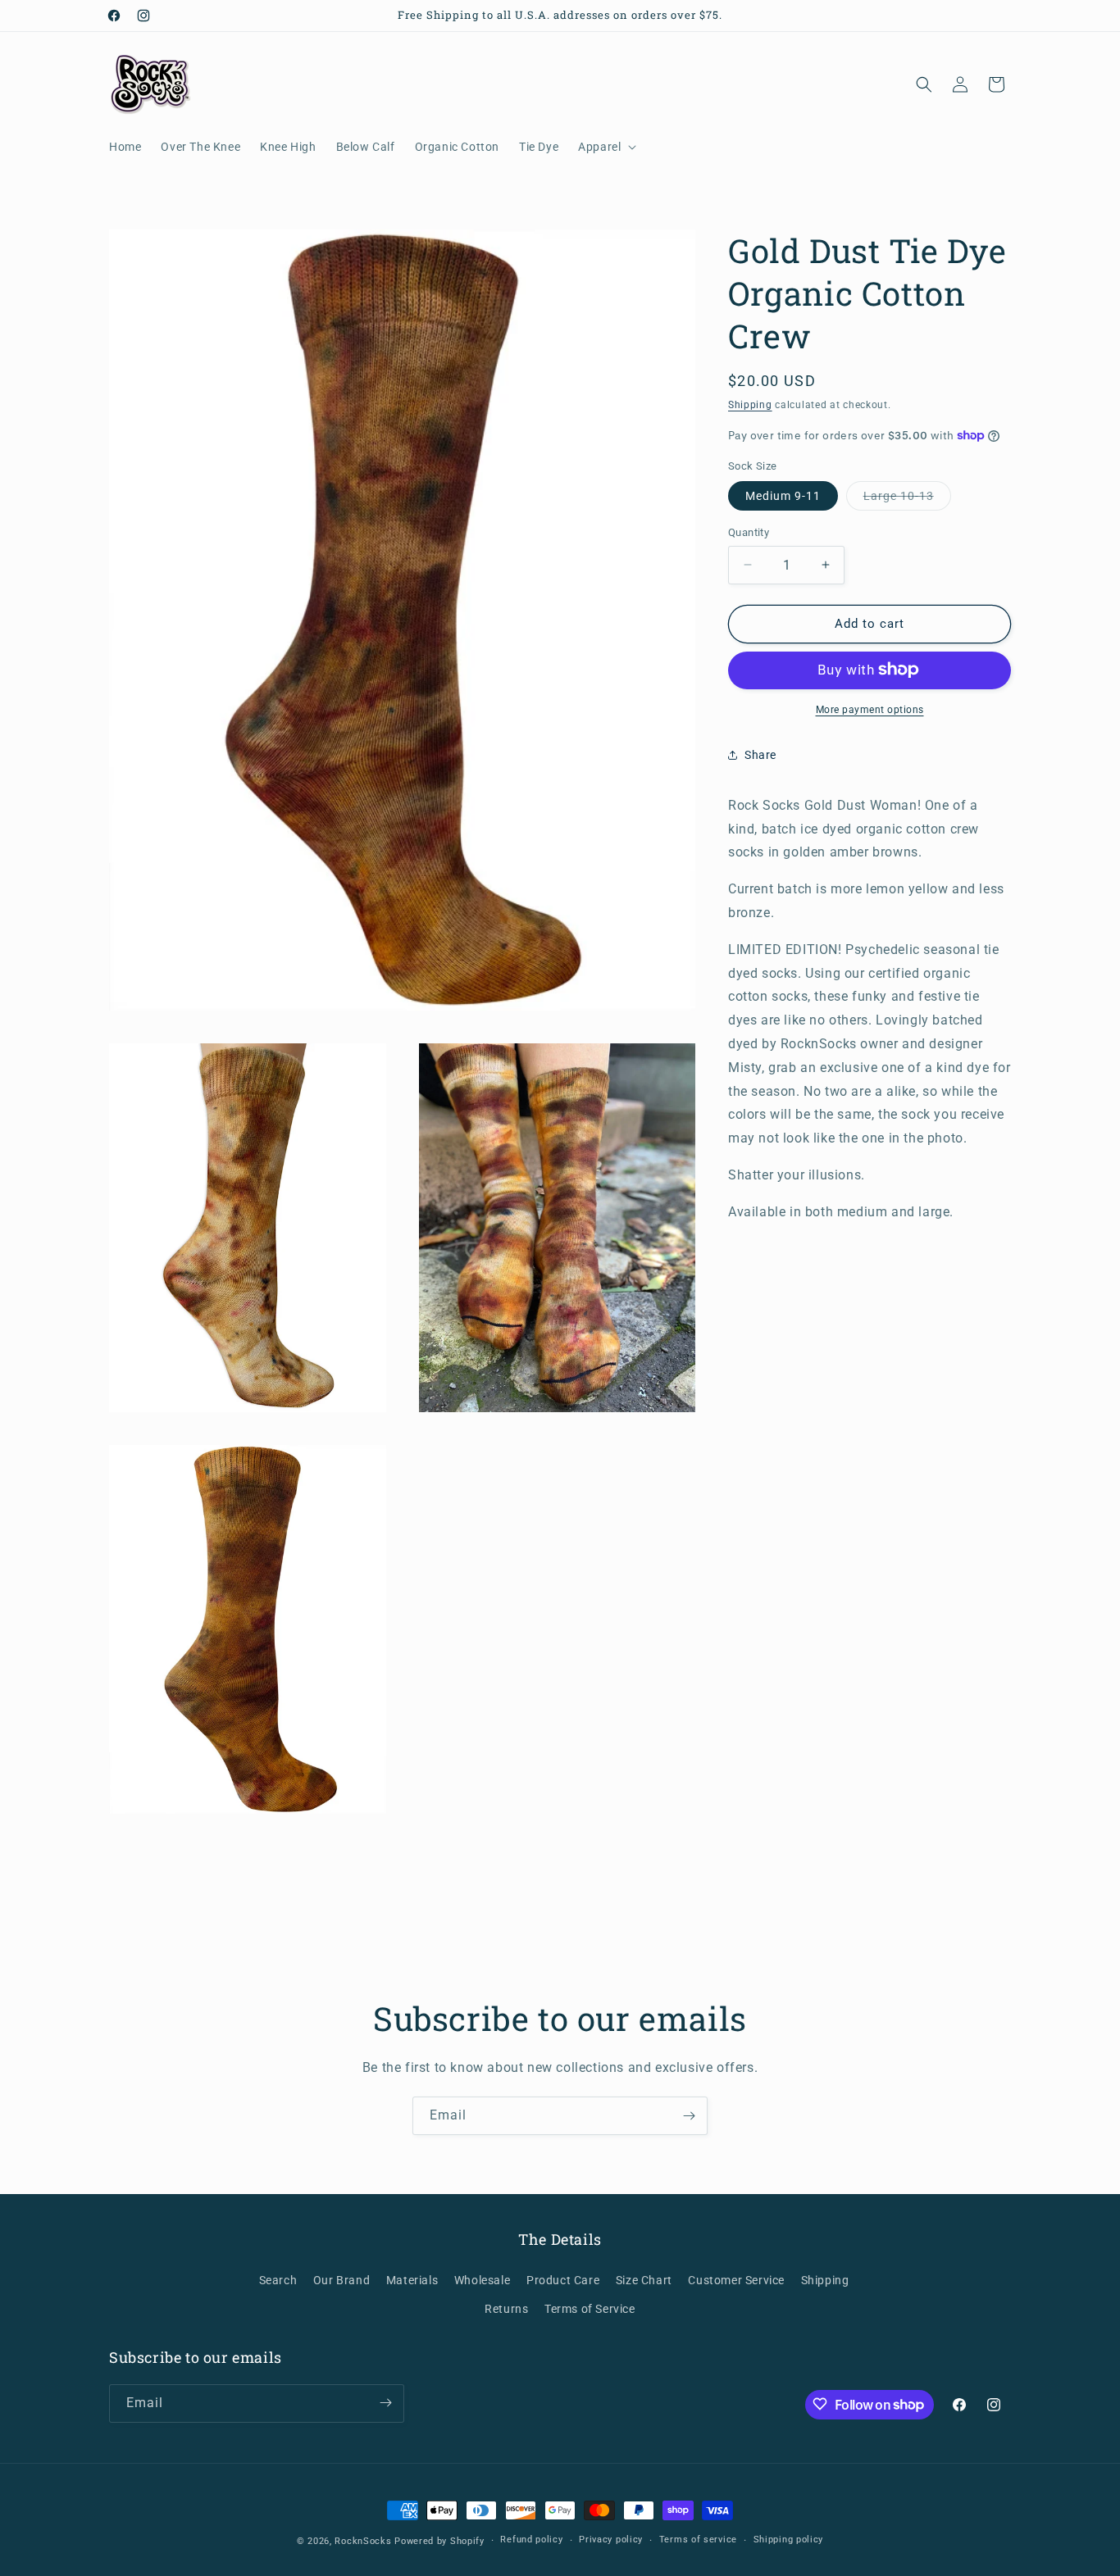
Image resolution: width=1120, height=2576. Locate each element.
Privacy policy (611, 2540)
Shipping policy (789, 2540)
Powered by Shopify (439, 2541)
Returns (506, 2309)
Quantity (749, 532)
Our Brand (341, 2280)
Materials (412, 2280)
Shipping (750, 405)
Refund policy (531, 2540)
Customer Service (736, 2280)
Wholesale (482, 2280)
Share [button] (760, 755)
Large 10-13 (907, 500)
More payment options (870, 709)
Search (278, 2280)
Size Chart (644, 2280)
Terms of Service (590, 2309)
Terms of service (698, 2540)
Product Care (563, 2280)
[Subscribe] (689, 2116)
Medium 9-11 (783, 496)
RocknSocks (363, 2541)
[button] (606, 147)
